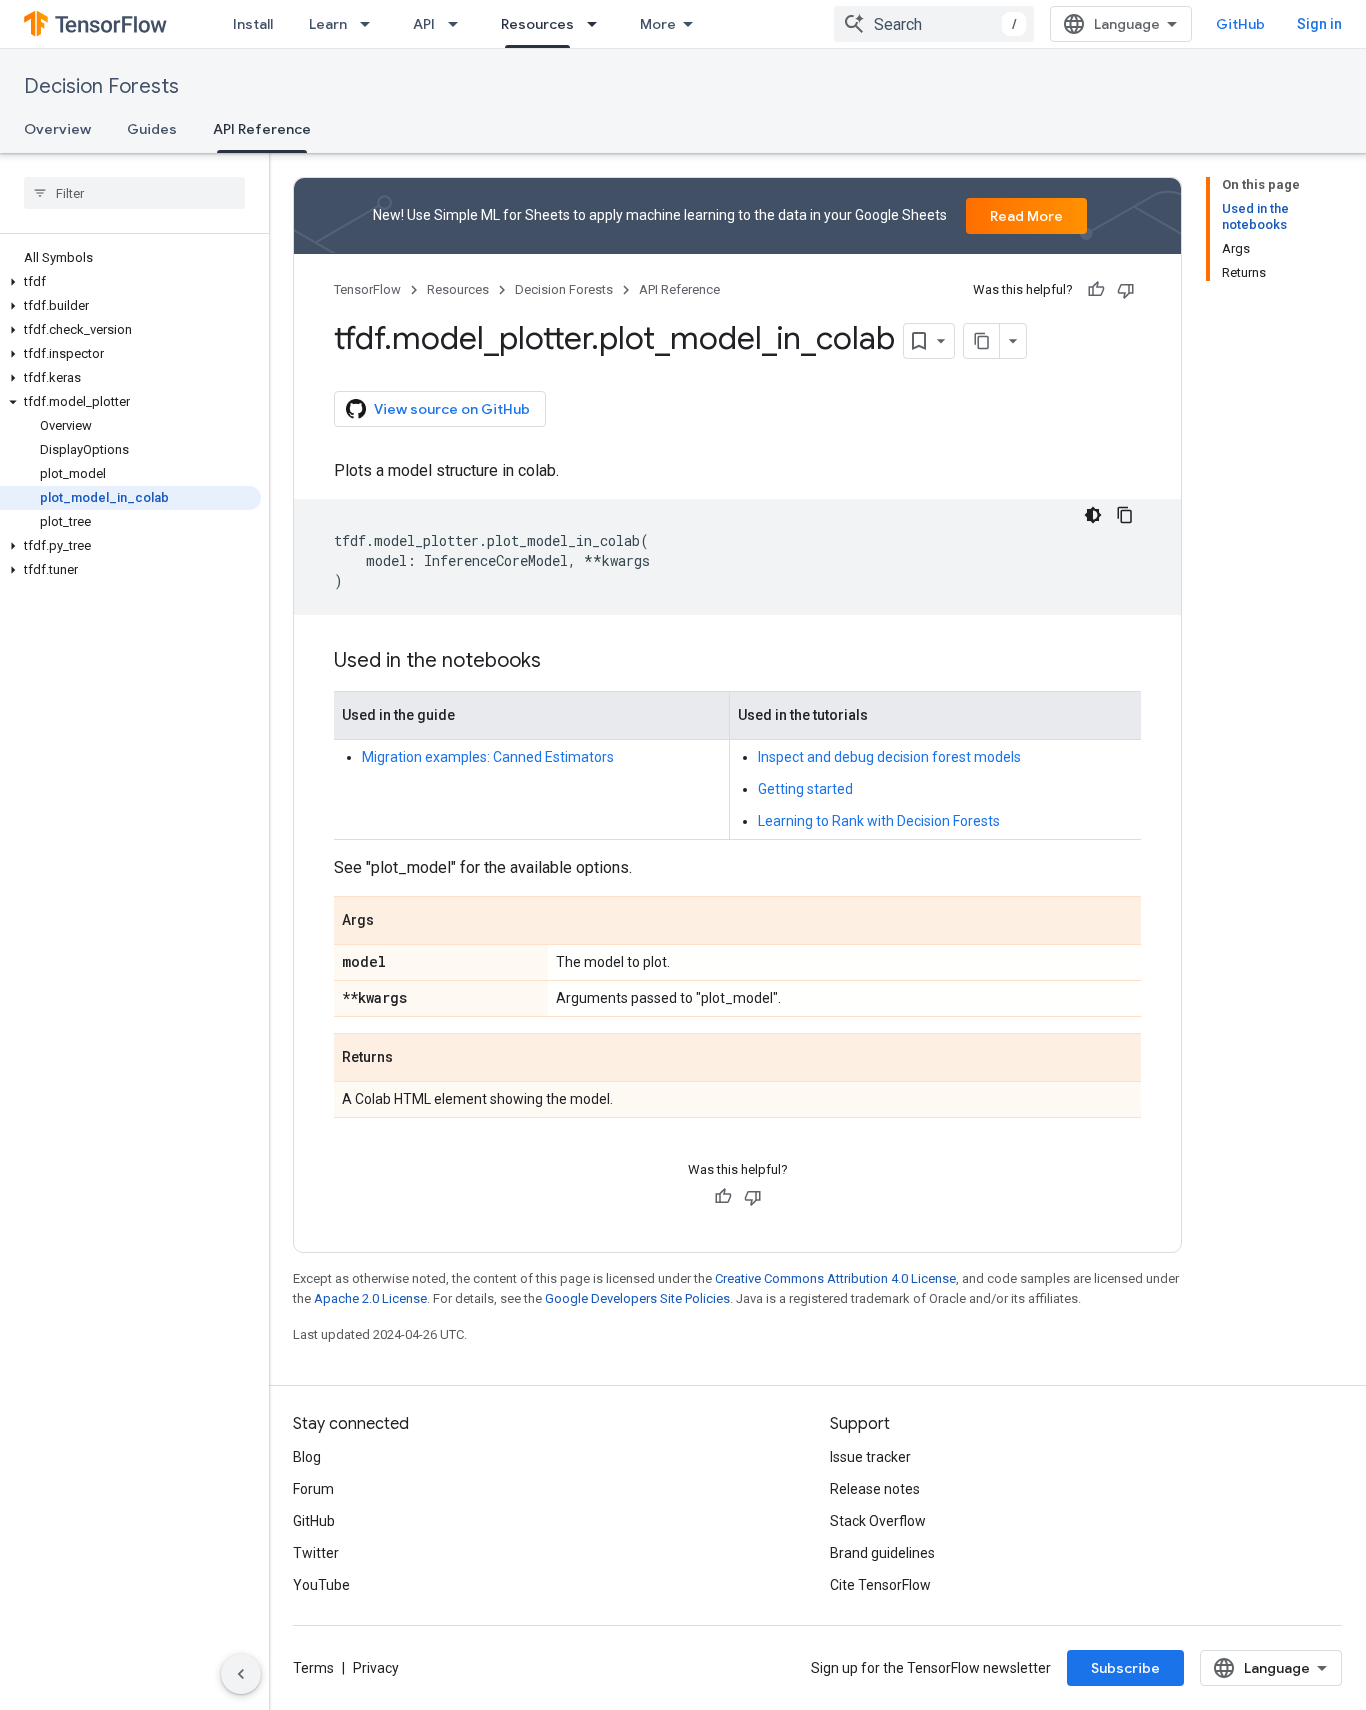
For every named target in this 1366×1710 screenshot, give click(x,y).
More (658, 24)
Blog (307, 1457)
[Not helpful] (1126, 290)
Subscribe (1125, 1668)
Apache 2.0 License (370, 1298)
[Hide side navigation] (241, 1674)
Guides (152, 129)
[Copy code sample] (1125, 515)
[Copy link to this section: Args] (394, 922)
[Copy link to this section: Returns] (413, 1059)
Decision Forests (101, 86)
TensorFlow (367, 289)
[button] (130, 282)
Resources (537, 24)
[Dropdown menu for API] (459, 24)
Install (253, 24)
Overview (57, 129)
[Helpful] (1096, 290)
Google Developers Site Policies (637, 1298)
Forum (313, 1489)
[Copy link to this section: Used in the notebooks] (561, 662)
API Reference (262, 129)
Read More (1026, 216)
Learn (328, 24)
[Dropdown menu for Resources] (598, 24)
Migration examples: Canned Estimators (488, 757)
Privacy (376, 1668)
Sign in (1319, 24)
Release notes (875, 1489)
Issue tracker (870, 1457)
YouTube (321, 1585)
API (424, 24)
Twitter (316, 1553)
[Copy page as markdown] (982, 341)
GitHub (1240, 24)
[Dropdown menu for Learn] (371, 24)
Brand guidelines (882, 1553)
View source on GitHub (452, 409)
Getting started (805, 789)
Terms (313, 1668)
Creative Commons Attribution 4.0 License (835, 1278)
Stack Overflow (878, 1521)
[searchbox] (134, 193)
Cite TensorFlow (880, 1585)
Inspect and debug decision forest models (889, 757)
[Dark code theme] (1093, 515)
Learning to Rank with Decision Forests (879, 821)
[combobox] (934, 24)
